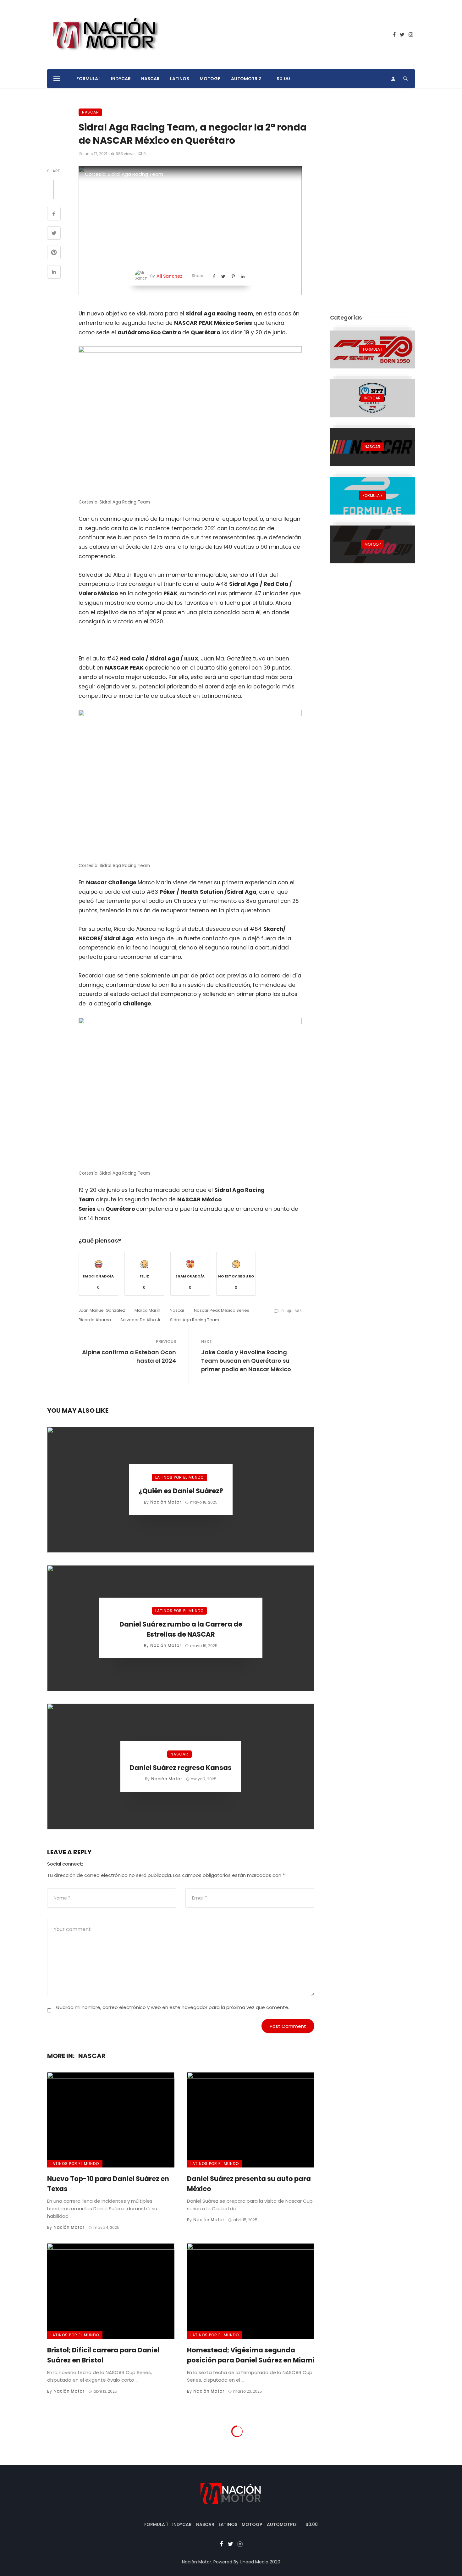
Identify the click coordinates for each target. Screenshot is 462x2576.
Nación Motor (166, 1502)
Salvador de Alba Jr (140, 1320)
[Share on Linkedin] (54, 273)
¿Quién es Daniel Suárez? (181, 1491)
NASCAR (150, 79)
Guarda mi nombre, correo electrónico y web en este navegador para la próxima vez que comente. (173, 2007)
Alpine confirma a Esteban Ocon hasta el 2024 (129, 1356)
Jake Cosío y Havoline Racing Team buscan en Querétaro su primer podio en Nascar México (246, 1361)
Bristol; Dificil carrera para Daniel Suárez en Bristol (103, 2355)
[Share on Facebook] (54, 214)
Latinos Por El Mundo (179, 1477)
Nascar (177, 1310)
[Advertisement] (372, 203)
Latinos (180, 79)
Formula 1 (88, 79)
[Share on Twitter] (54, 234)
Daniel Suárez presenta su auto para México (249, 2184)
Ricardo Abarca (95, 1320)
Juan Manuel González (102, 1310)
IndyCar (121, 79)
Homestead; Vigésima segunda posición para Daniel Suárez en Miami (251, 2355)
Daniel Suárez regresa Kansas (181, 1768)
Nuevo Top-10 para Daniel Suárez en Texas (108, 2184)
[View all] (372, 349)
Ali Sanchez (169, 276)
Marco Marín (147, 1310)
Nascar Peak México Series (222, 1310)
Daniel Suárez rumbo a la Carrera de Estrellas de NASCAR (181, 1629)
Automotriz (246, 79)
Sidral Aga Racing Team (195, 1320)
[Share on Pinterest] (54, 253)
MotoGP (210, 79)
